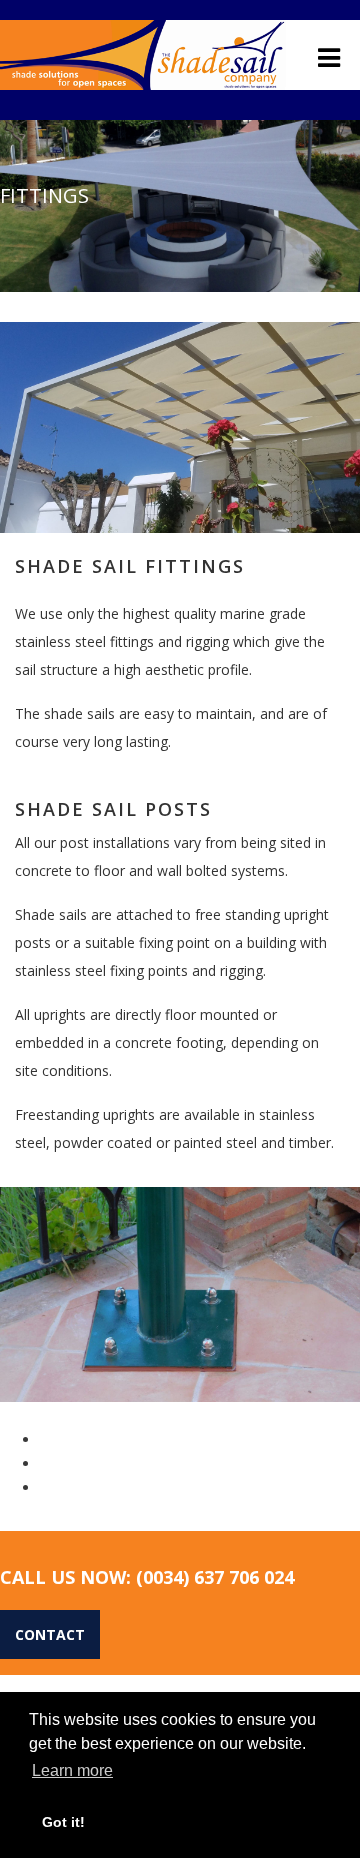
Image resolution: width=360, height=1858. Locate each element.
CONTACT (50, 1634)
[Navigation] (329, 57)
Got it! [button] (63, 1822)
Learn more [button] (72, 1770)
